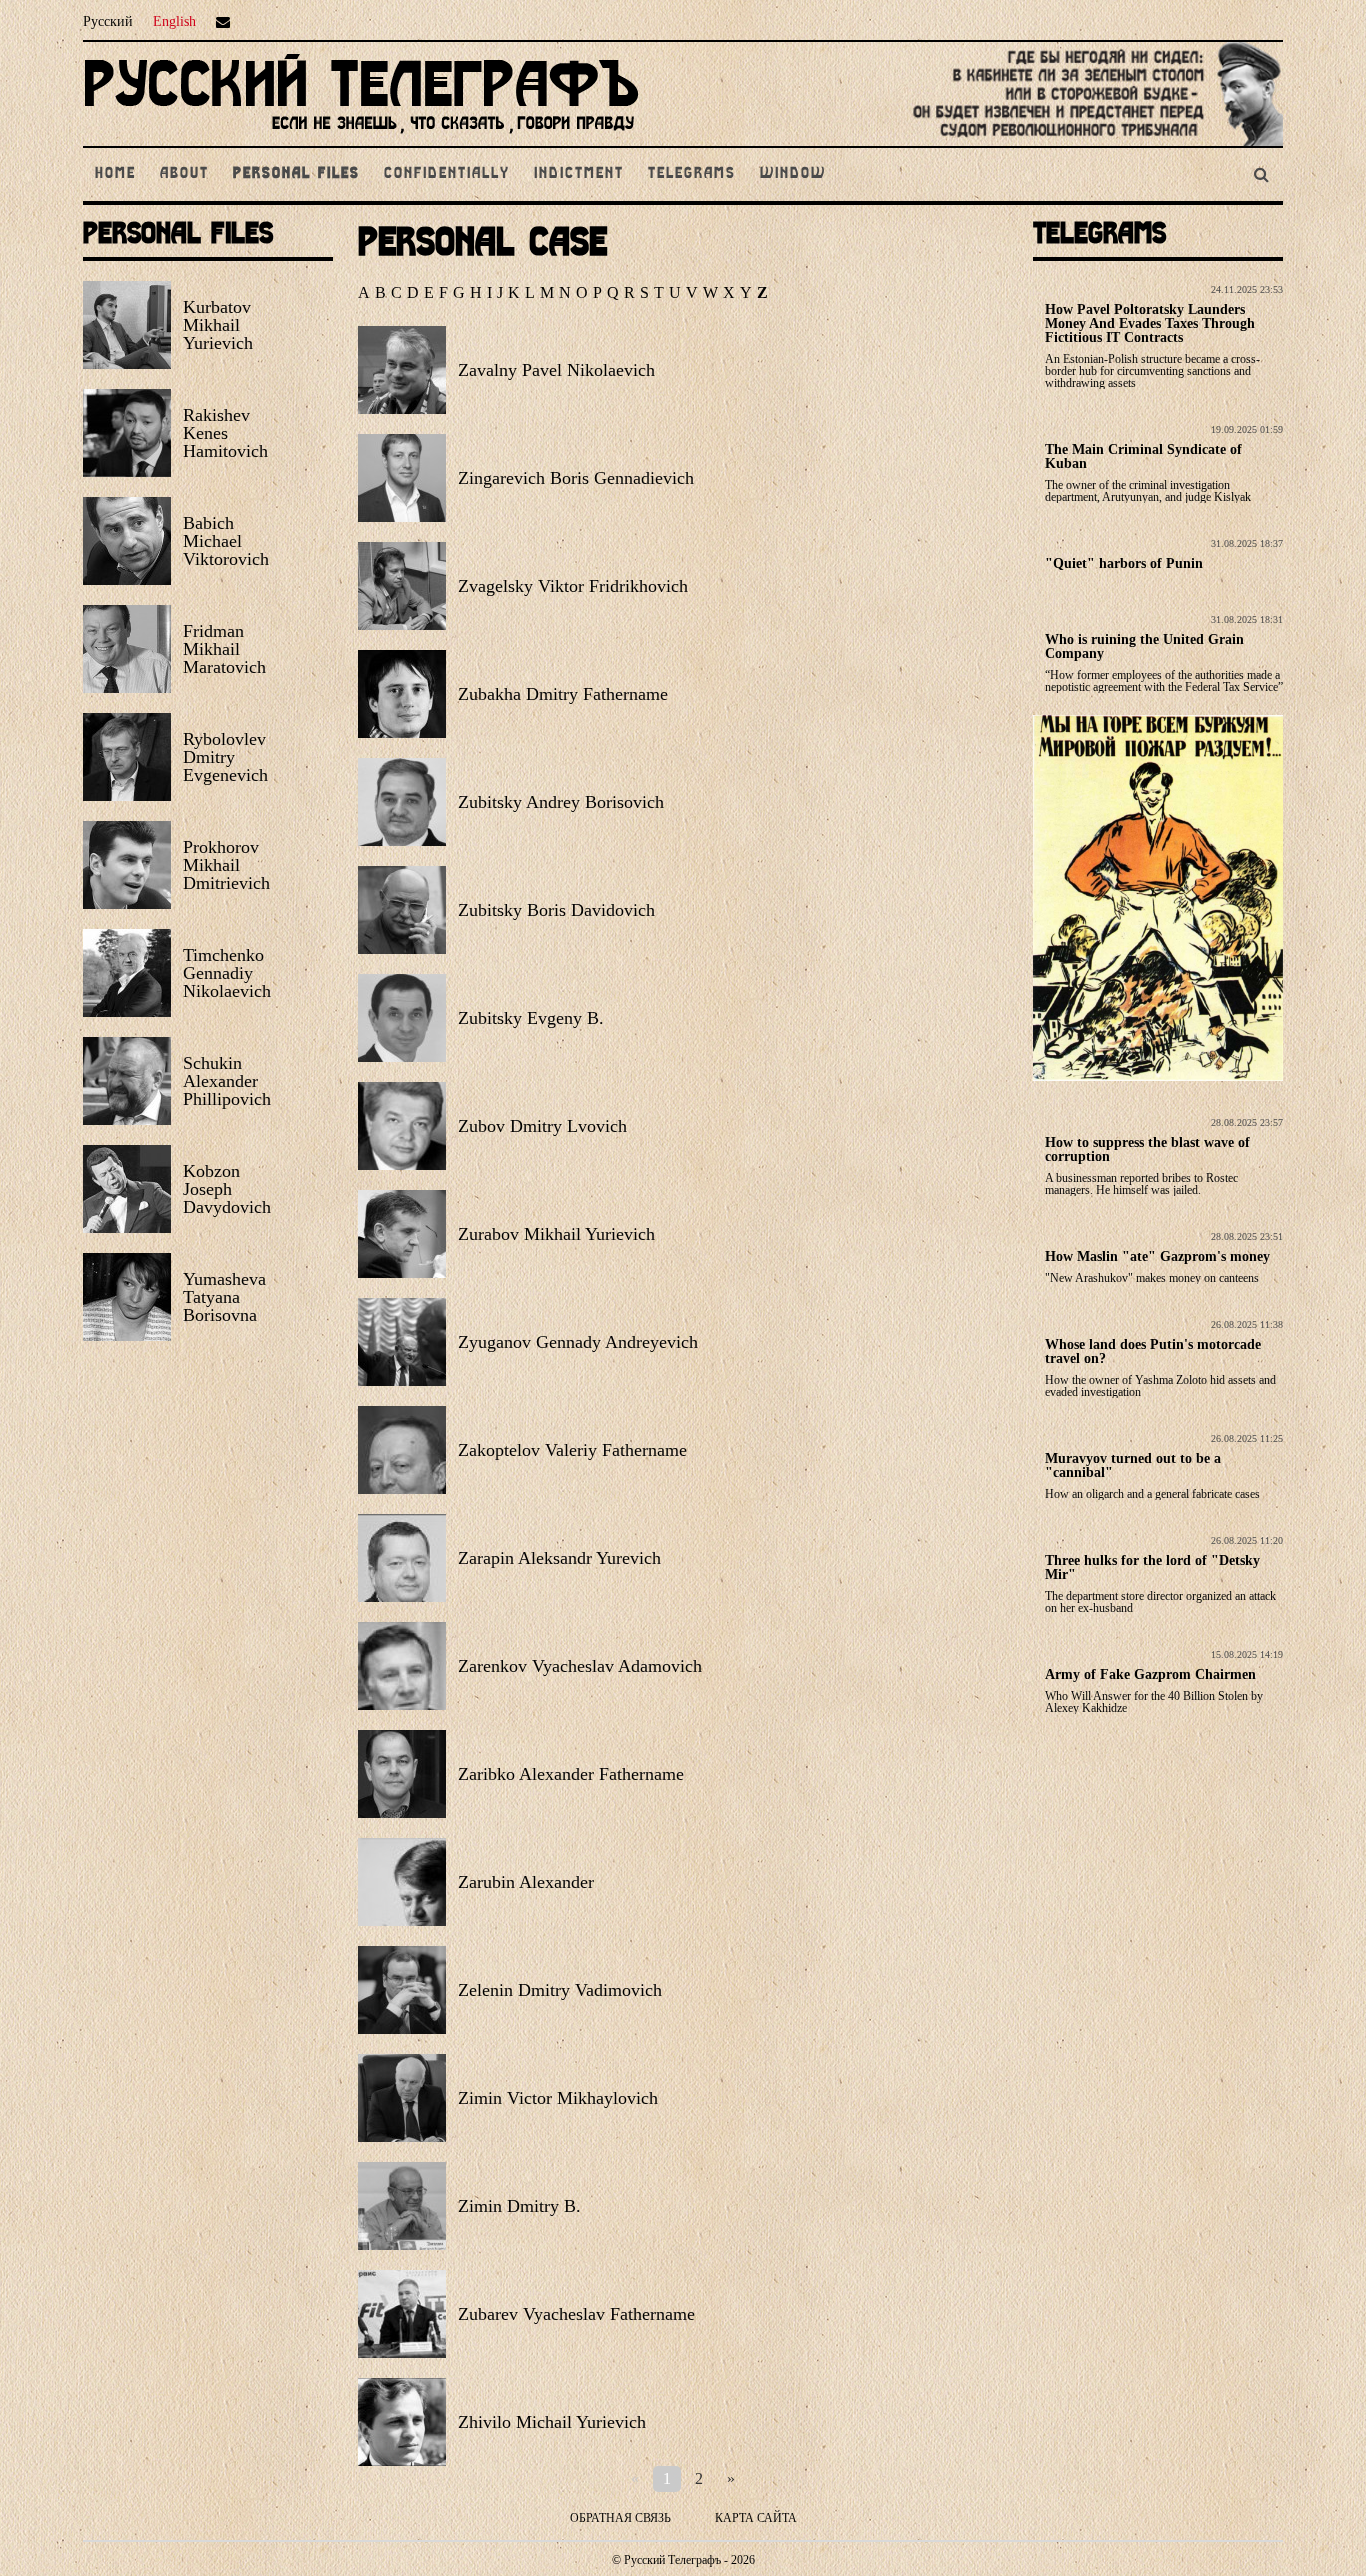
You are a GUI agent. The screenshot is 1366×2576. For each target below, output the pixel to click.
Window (793, 174)
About (184, 174)
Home (115, 174)
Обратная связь (620, 2518)
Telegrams (692, 174)
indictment (579, 174)
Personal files (296, 174)
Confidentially (447, 174)
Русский (108, 21)
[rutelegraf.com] (361, 137)
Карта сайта (756, 2518)
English (174, 21)
